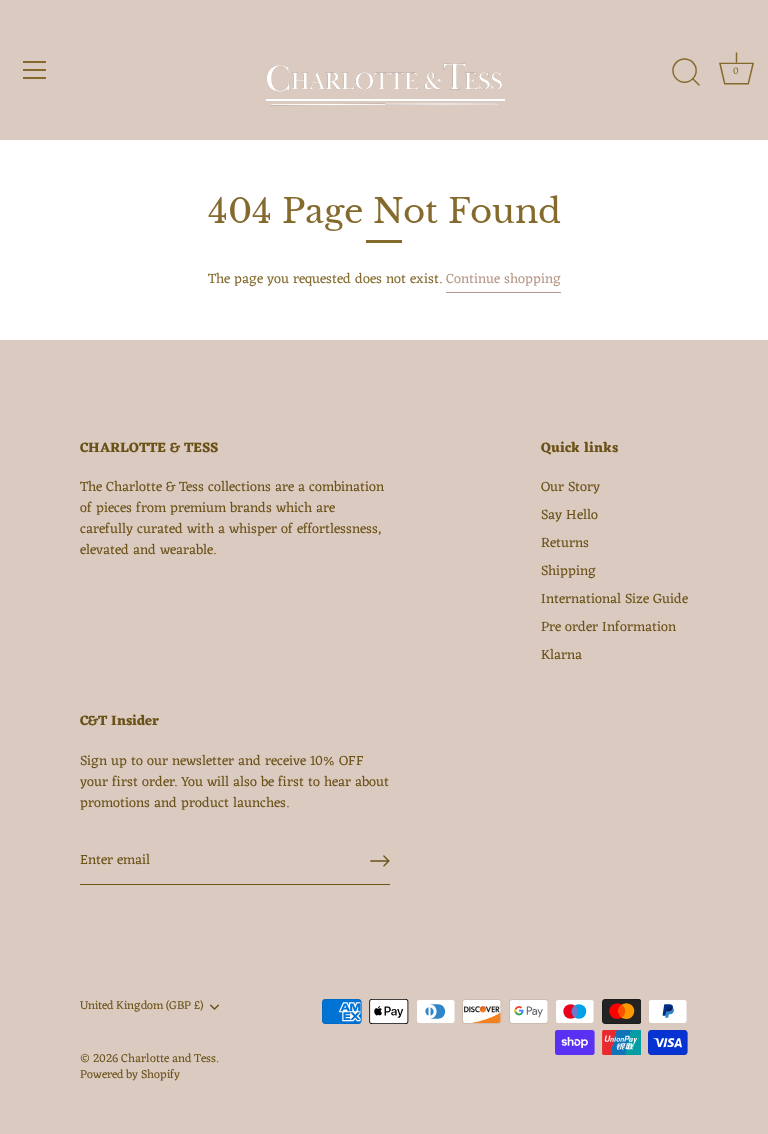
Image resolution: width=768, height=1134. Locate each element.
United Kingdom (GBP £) (141, 1006)
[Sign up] (380, 861)
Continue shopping (503, 279)
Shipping (568, 571)
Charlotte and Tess (168, 1059)
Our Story (570, 487)
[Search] (686, 73)
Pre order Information (608, 627)
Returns (565, 543)
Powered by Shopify (130, 1075)
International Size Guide (614, 599)
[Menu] (35, 70)
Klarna (561, 655)
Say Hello (569, 515)
